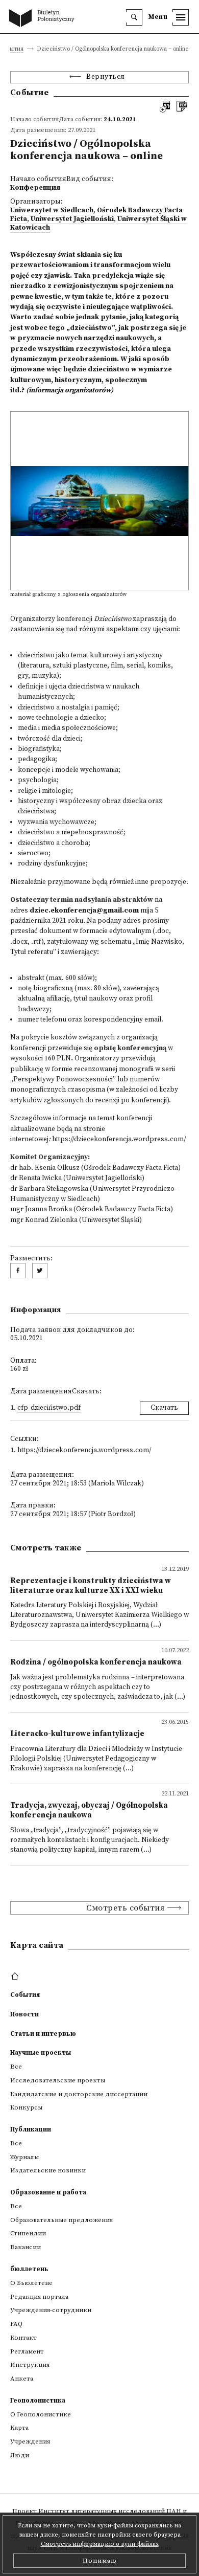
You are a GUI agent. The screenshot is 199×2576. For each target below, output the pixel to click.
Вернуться (106, 77)
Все (16, 2067)
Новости (24, 2014)
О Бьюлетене (31, 2283)
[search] (134, 17)
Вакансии (26, 2247)
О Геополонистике (41, 2414)
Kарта (19, 2428)
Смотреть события (125, 1908)
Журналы (24, 2157)
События (12, 49)
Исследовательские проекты (58, 2080)
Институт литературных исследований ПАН (110, 2511)
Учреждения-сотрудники (51, 2310)
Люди (20, 2455)
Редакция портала (39, 2297)
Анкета (22, 2379)
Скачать (164, 1408)
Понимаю (100, 2561)
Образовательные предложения (61, 2220)
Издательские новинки (48, 2170)
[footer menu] (16, 1977)
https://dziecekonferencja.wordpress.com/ (119, 1139)
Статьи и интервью (43, 2034)
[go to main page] (44, 19)
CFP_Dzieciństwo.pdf (49, 1408)
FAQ (16, 2324)
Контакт (23, 2338)
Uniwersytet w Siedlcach (52, 210)
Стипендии (28, 2233)
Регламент (27, 2351)
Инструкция (30, 2365)
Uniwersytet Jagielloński (72, 219)
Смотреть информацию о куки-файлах (100, 2544)
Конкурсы (26, 2107)
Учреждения (30, 2441)
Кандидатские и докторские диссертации (79, 2094)
